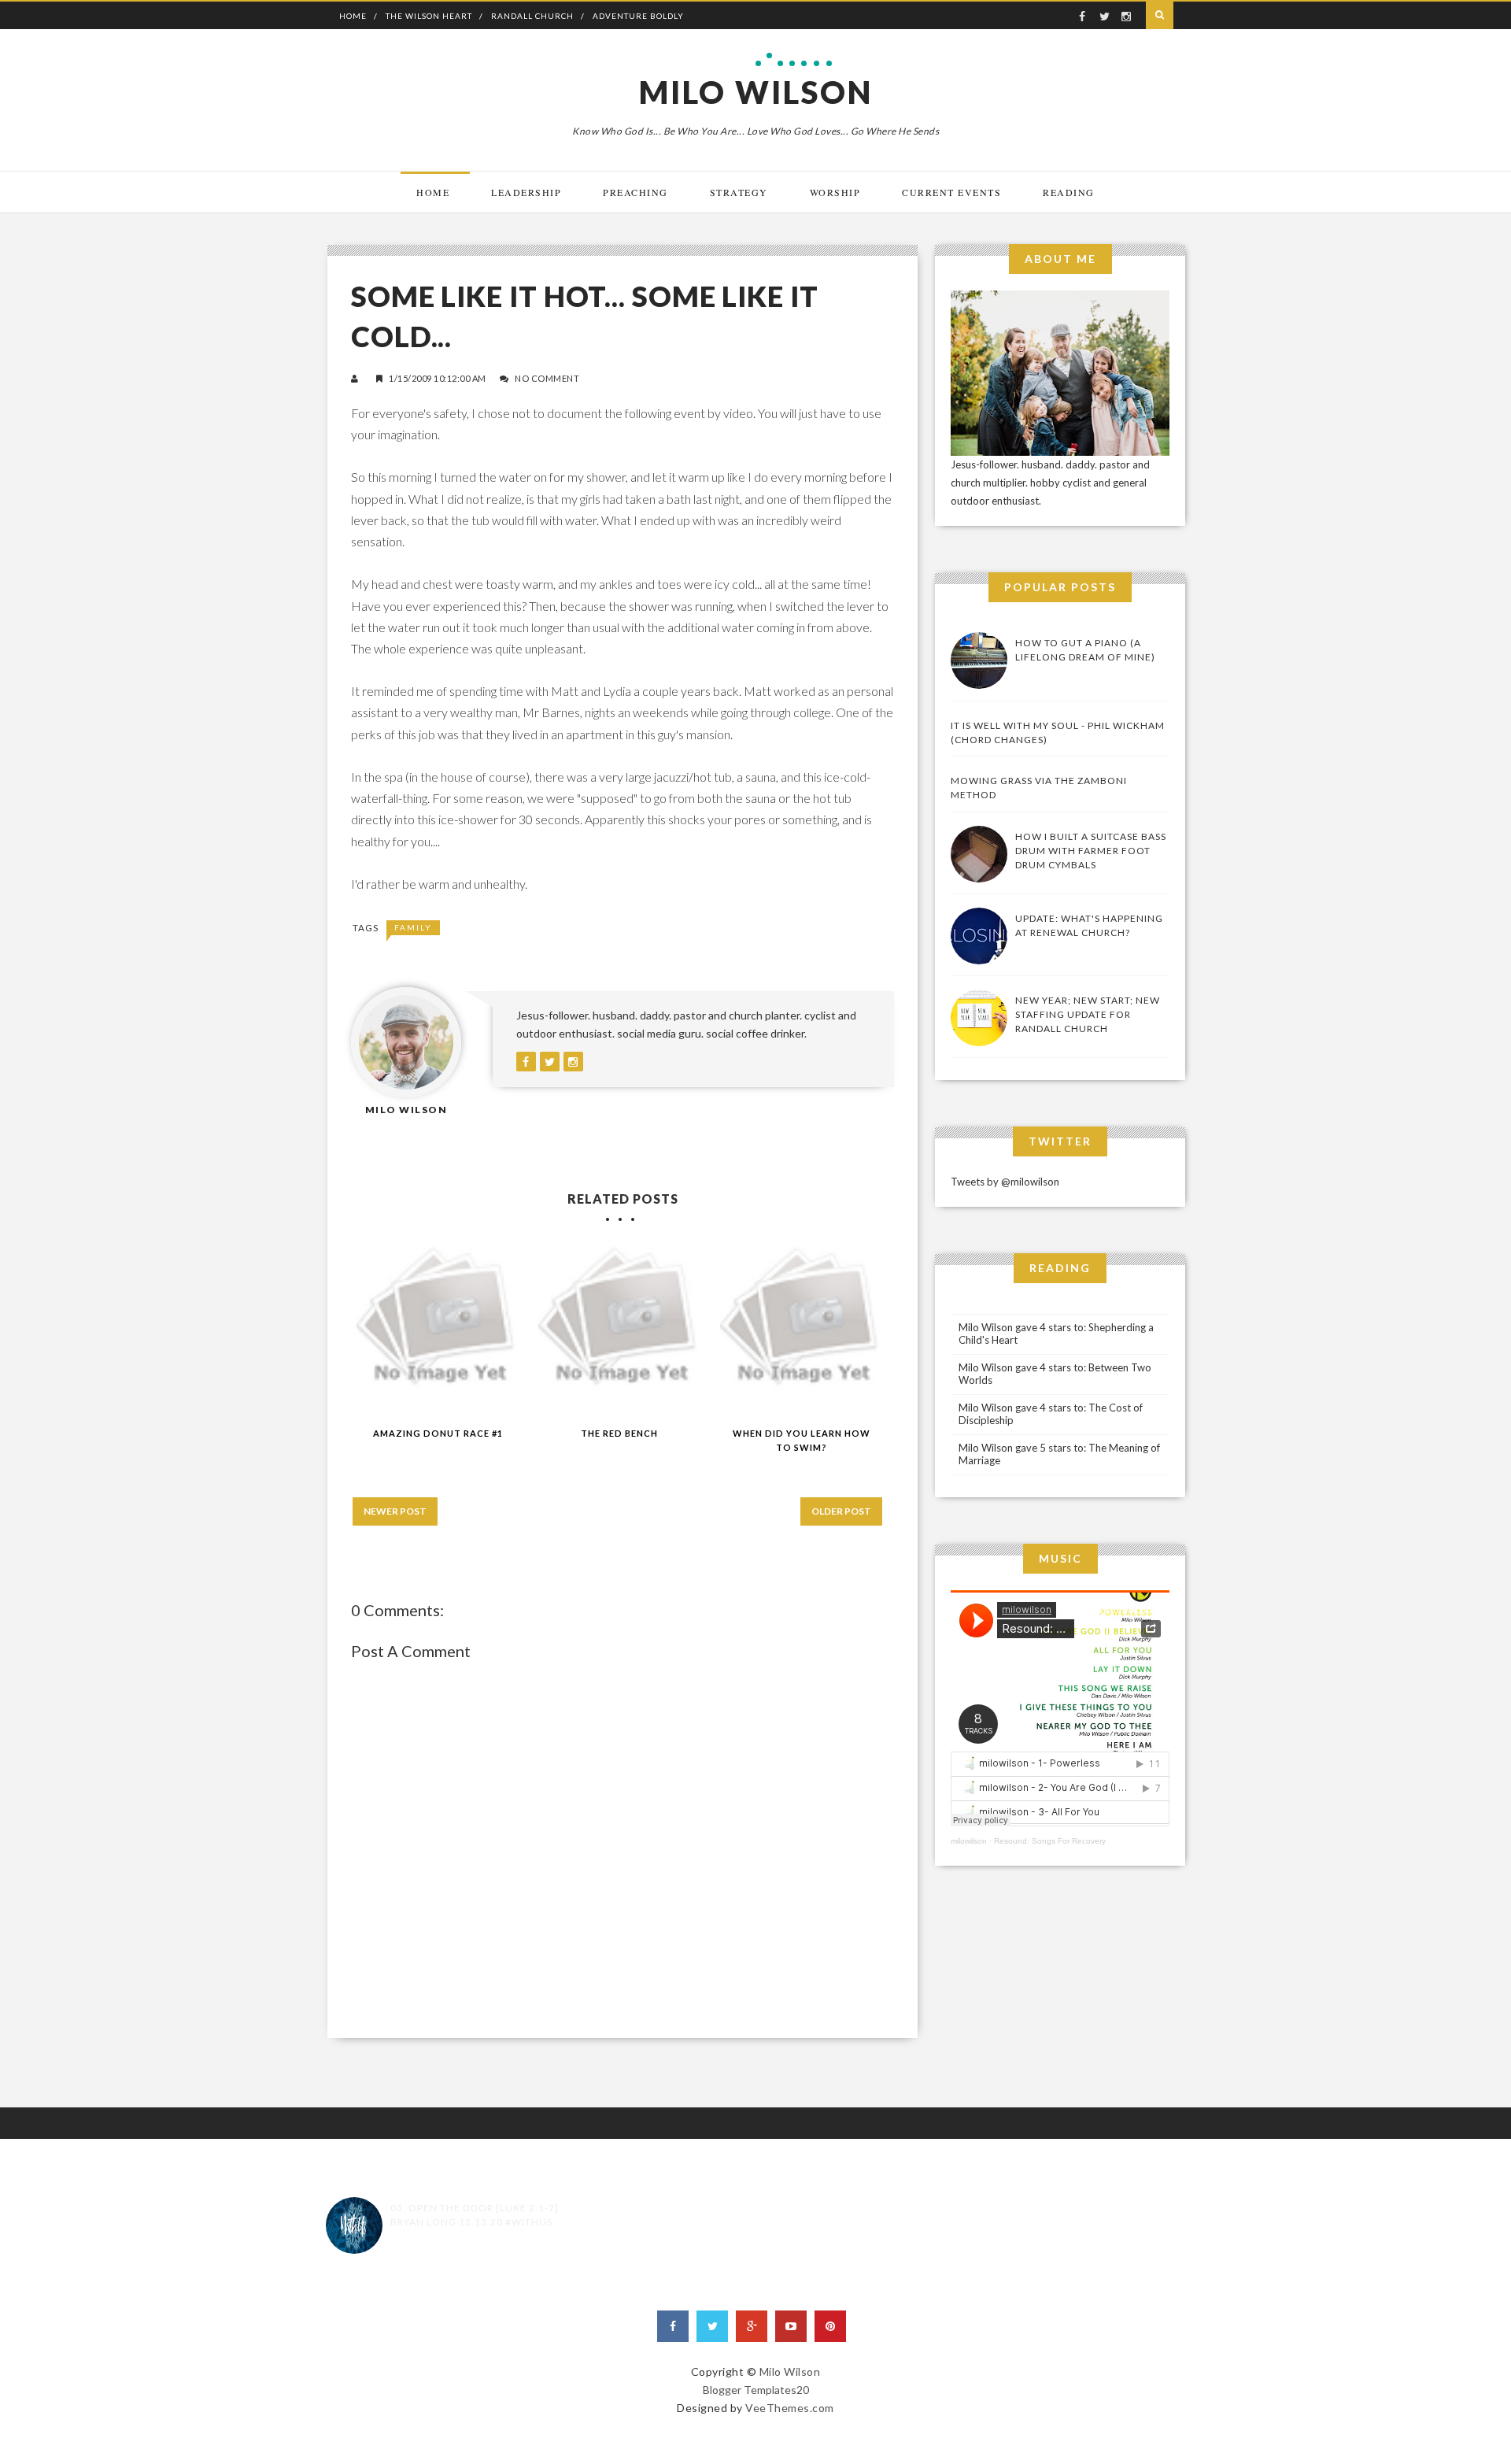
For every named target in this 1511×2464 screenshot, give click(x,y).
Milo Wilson (756, 92)
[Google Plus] (752, 2326)
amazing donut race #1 (438, 1433)
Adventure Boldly (638, 16)
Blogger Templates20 (756, 2390)
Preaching (635, 192)
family (413, 927)
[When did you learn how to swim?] (802, 1328)
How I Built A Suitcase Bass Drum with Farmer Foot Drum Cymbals (1091, 851)
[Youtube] (791, 2326)
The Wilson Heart (429, 16)
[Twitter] (712, 2326)
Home (353, 16)
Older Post (841, 1511)
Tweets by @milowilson (1005, 1182)
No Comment (547, 378)
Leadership (526, 192)
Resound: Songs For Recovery (1050, 1841)
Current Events (951, 192)
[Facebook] (673, 2326)
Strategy (739, 192)
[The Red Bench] (620, 1328)
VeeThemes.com (790, 2408)
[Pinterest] (830, 2326)
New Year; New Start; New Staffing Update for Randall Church (1088, 1014)
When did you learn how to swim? (802, 1441)
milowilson (969, 1841)
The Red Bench (619, 1433)
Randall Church (532, 16)
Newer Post (395, 1511)
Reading (1069, 192)
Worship (835, 192)
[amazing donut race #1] (438, 1328)
